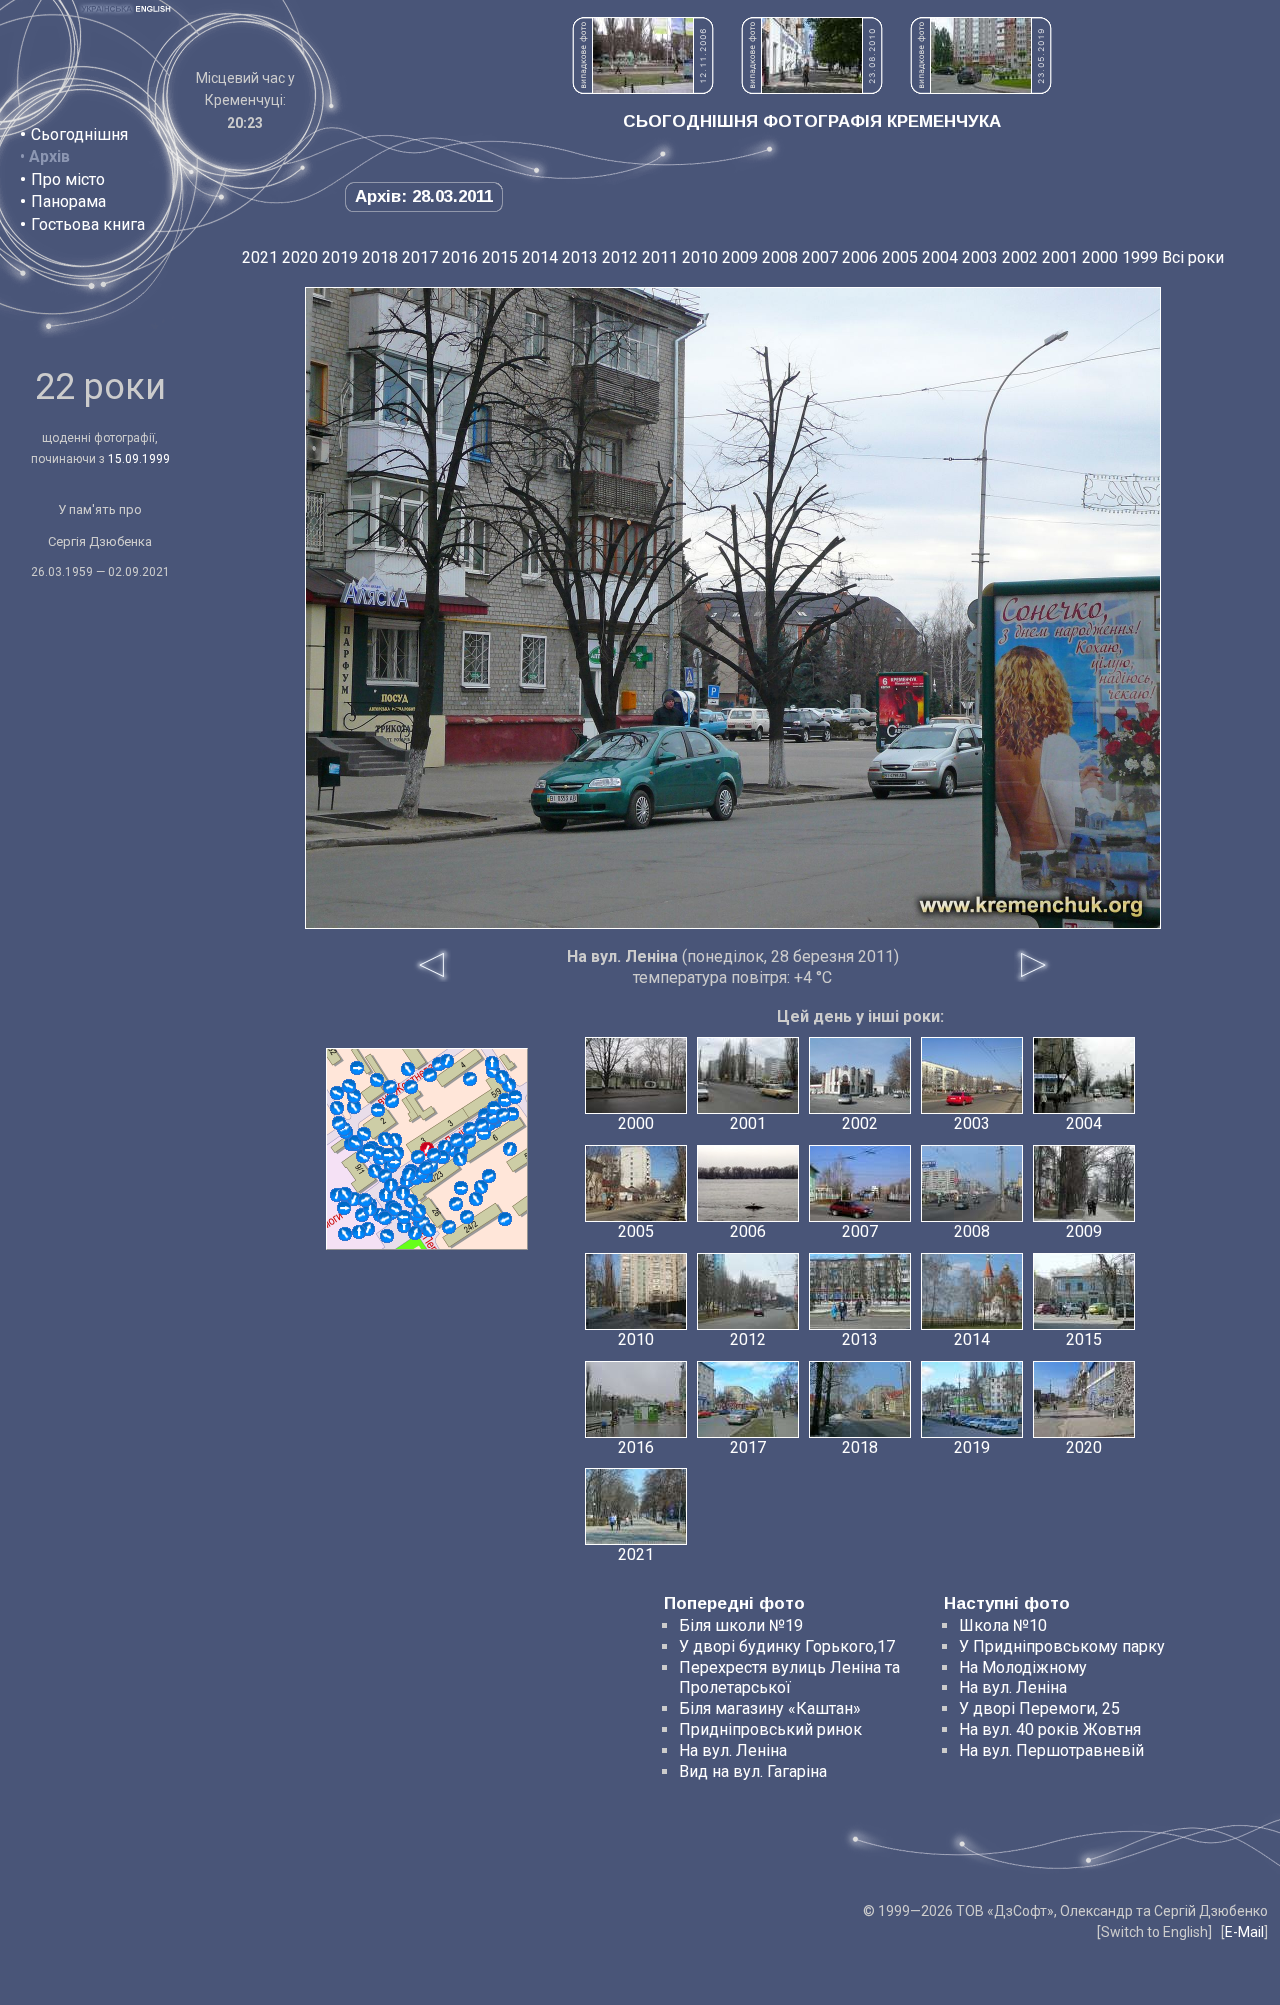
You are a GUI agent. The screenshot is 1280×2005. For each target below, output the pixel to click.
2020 (300, 257)
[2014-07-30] (429, 1230)
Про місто (68, 179)
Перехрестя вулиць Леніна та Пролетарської (789, 1678)
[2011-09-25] (345, 1234)
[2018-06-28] (403, 1193)
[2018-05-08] (461, 1188)
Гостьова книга (88, 224)
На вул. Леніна (733, 1750)
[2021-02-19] (467, 1217)
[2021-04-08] (482, 1125)
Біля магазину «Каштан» (770, 1708)
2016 (460, 257)
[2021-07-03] (426, 1168)
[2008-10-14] (430, 1075)
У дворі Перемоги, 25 (1039, 1708)
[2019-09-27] (409, 1174)
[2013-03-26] (470, 1079)
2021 (260, 257)
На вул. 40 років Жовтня (1050, 1729)
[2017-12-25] (457, 1140)
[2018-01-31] (337, 1108)
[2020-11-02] (469, 1141)
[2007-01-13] (337, 1093)
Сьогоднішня (79, 134)
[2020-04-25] (391, 1185)
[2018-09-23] (344, 1208)
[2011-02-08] (390, 1087)
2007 (820, 257)
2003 (980, 257)
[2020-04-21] (349, 1086)
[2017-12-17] (492, 1063)
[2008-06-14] (505, 1219)
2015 (500, 257)
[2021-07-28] (503, 1115)
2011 (660, 257)
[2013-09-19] (354, 1107)
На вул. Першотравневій (1051, 1750)
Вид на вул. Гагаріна (753, 1771)
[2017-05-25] (364, 1134)
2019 (340, 257)
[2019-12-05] (510, 1149)
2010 (700, 257)
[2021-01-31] (502, 1077)
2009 (740, 257)
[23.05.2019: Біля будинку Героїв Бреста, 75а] (981, 88)
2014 (540, 257)
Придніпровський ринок (770, 1729)
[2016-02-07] (470, 1129)
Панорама (68, 201)
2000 (1100, 257)
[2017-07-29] (392, 1101)
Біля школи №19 (741, 1625)
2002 (1020, 257)
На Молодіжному (1023, 1667)
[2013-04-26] (456, 1204)
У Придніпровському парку (1062, 1646)
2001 (1060, 257)
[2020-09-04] (369, 1150)
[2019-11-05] (354, 1096)
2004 (940, 257)
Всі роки (1193, 257)
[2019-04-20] (408, 1069)
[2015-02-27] (357, 1068)
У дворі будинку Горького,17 (787, 1646)
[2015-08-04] (378, 1110)
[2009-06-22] (489, 1176)
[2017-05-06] (387, 1236)
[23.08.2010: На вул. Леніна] (812, 88)
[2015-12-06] (515, 1097)
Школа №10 (1003, 1625)
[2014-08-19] (419, 1211)
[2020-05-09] (345, 1194)
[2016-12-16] (411, 1087)
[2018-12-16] (404, 1217)
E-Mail (1244, 1932)
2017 (420, 257)
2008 (780, 257)
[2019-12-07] (447, 1061)
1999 (1140, 257)
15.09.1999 (139, 459)
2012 (620, 257)
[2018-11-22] (460, 1159)
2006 (860, 257)
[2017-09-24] (365, 1200)
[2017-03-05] (476, 1199)
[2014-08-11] (415, 1233)
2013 (580, 257)
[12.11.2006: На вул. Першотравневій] (643, 88)
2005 (900, 257)
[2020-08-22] (339, 1123)
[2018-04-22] (359, 1232)
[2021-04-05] (388, 1155)
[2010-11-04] (481, 1187)
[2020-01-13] (434, 1155)
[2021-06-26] (395, 1140)
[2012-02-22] (386, 1195)
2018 (380, 257)
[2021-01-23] (449, 1227)
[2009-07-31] (377, 1080)
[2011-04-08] (418, 1157)
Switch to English (1154, 1932)
